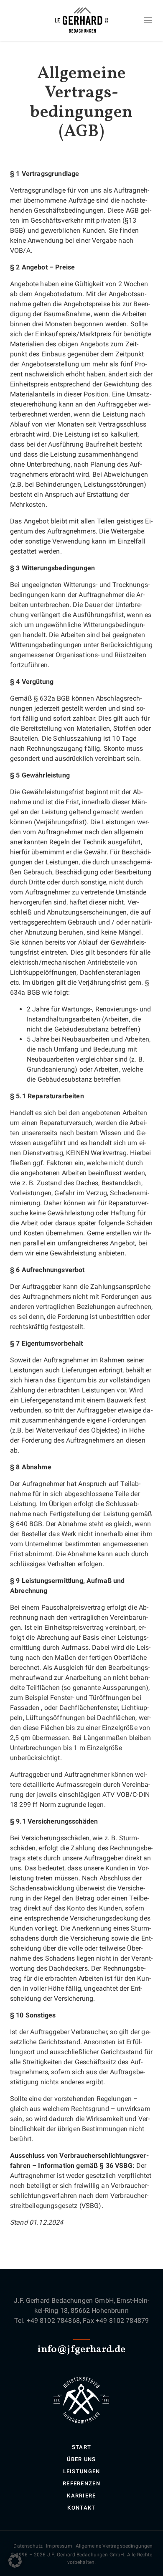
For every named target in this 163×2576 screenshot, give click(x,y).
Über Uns (81, 2459)
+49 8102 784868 (53, 2321)
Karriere (81, 2496)
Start (82, 2447)
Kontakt (81, 2508)
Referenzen (81, 2483)
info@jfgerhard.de (82, 2350)
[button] (15, 2561)
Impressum (59, 2546)
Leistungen (82, 2471)
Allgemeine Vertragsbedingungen (114, 2546)
